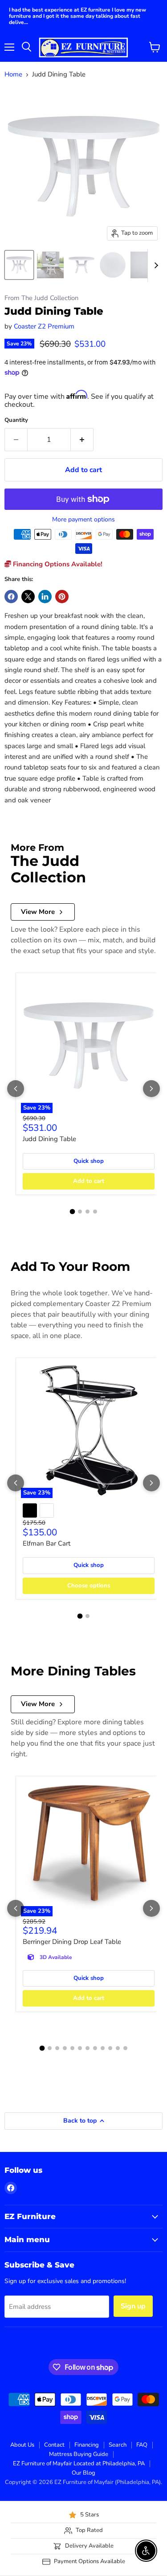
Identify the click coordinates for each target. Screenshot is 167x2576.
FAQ (142, 2445)
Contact (54, 2445)
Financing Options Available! (57, 564)
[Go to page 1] (72, 1212)
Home (13, 74)
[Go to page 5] (72, 2048)
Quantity (16, 420)
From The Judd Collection (41, 298)
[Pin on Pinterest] (62, 597)
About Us (22, 2445)
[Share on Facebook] (11, 597)
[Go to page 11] (118, 2048)
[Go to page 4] (95, 1212)
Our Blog (83, 2473)
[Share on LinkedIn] (45, 597)
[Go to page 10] (110, 2048)
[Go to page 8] (95, 2048)
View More (38, 912)
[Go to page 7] (88, 2048)
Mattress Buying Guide (79, 2454)
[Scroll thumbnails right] (155, 265)
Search (118, 2445)
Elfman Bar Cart (47, 1543)
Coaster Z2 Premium (44, 326)
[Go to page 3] (88, 1212)
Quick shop (89, 1161)
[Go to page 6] (80, 2048)
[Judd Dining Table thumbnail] (19, 265)
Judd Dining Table (49, 1139)
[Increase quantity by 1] (82, 440)
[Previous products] (16, 1089)
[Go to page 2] (80, 1212)
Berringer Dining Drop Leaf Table (72, 1942)
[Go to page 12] (125, 2048)
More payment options (83, 520)
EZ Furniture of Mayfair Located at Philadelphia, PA (79, 2464)
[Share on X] (28, 597)
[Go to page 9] (103, 2048)
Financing (87, 2445)
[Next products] (151, 1089)
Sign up (133, 2306)
